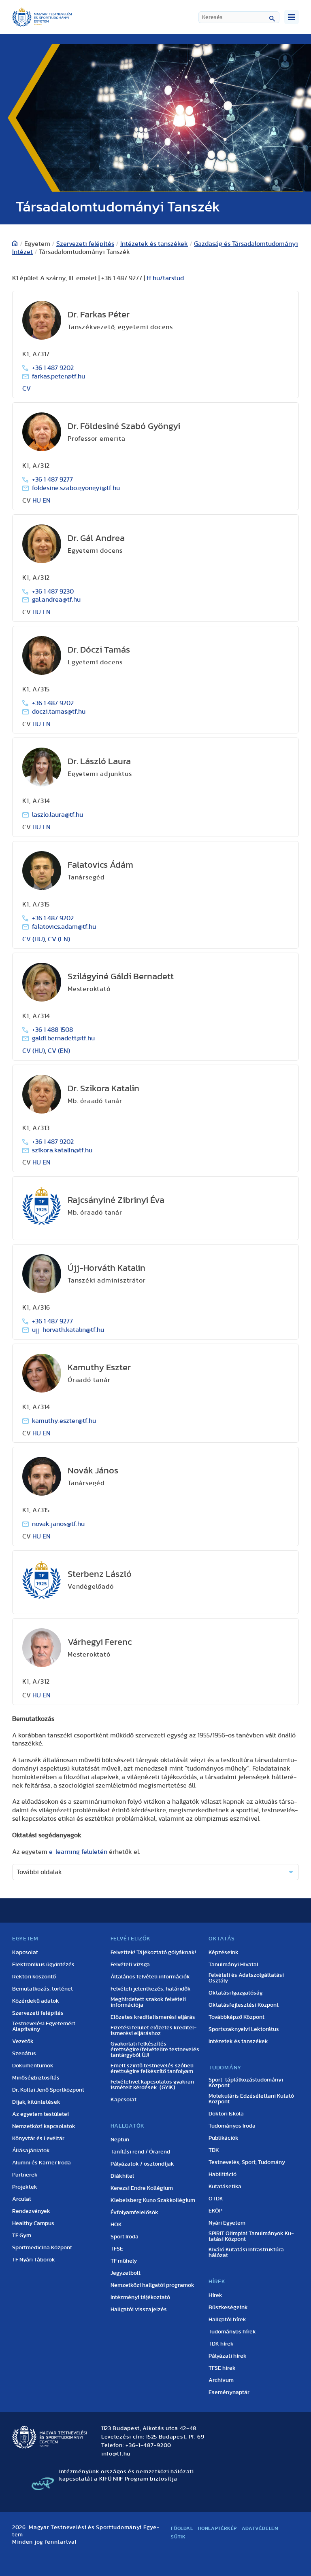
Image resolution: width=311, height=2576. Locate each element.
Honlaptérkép (217, 2528)
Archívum (221, 2380)
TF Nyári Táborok (34, 2260)
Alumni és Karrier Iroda (42, 2163)
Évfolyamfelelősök (134, 2213)
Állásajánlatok (31, 2151)
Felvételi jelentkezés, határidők (151, 1989)
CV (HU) (34, 939)
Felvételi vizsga (130, 1965)
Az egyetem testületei (40, 2114)
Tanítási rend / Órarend (140, 2152)
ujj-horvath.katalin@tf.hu (68, 1330)
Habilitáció (223, 2174)
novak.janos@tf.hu (58, 1524)
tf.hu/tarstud (165, 278)
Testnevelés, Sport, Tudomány (247, 2162)
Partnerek (25, 2175)
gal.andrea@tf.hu (56, 600)
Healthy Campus (33, 2223)
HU (37, 501)
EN (47, 501)
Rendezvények (31, 2211)
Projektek (25, 2187)
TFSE (117, 2249)
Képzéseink (224, 1953)
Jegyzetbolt (126, 2273)
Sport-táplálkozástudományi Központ (246, 2083)
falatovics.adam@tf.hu (64, 927)
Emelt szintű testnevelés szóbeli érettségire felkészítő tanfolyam (152, 2069)
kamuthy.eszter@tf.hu (64, 1421)
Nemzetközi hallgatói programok (152, 2285)
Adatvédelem (260, 2528)
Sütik (178, 2537)
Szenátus (24, 2054)
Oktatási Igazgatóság (236, 1993)
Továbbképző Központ (236, 2017)
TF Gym (22, 2236)
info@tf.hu (116, 2454)
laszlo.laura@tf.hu (58, 815)
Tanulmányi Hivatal (233, 1965)
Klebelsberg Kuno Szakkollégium (153, 2200)
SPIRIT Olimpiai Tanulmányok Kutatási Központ (251, 2236)
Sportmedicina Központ (42, 2248)
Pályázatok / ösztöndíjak (142, 2164)
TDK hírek (221, 2344)
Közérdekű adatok (36, 2001)
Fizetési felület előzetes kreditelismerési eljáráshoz (154, 2031)
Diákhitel (122, 2176)
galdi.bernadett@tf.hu (63, 1038)
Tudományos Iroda (232, 2126)
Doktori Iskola (226, 2114)
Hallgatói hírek (227, 2320)
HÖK (116, 2225)
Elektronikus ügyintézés (43, 1965)
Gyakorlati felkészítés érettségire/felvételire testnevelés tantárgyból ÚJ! (155, 2050)
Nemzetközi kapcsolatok (44, 2126)
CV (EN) (59, 939)
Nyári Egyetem (227, 2223)
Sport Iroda (125, 2237)
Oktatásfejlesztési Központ (244, 2005)
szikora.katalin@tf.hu (62, 1150)
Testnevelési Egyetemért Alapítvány (44, 2027)
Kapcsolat (25, 1953)
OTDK (216, 2199)
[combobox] (239, 17)
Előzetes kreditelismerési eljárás (153, 2017)
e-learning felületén (78, 1852)
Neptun (120, 2140)
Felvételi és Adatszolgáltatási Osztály (246, 1978)
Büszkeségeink (228, 2308)
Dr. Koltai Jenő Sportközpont (48, 2090)
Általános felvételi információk (150, 1977)
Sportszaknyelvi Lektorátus (244, 2029)
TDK (214, 2150)
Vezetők (23, 2041)
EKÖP (215, 2211)
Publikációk (224, 2138)
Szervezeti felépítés (85, 244)
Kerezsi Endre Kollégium (142, 2188)
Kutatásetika (225, 2187)
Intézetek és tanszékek (154, 244)
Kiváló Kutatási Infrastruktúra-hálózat (248, 2253)
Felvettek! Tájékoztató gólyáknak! (153, 1953)
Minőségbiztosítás (36, 2078)
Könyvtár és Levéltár (38, 2139)
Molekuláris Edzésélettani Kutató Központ (251, 2099)
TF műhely (124, 2261)
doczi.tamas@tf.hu (59, 712)
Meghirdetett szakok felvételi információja (148, 2002)
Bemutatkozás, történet (43, 1989)
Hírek (215, 2295)
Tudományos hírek (232, 2332)
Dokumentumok (33, 2066)
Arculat (22, 2199)
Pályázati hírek (228, 2356)
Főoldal (182, 2528)
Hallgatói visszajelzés (139, 2310)
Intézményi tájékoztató (140, 2297)
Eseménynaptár (229, 2392)
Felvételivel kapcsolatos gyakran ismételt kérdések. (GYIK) (152, 2085)
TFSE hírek (222, 2368)
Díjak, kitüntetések (36, 2102)
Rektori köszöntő (34, 1977)
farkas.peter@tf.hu (59, 376)
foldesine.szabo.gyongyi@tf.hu (76, 488)
